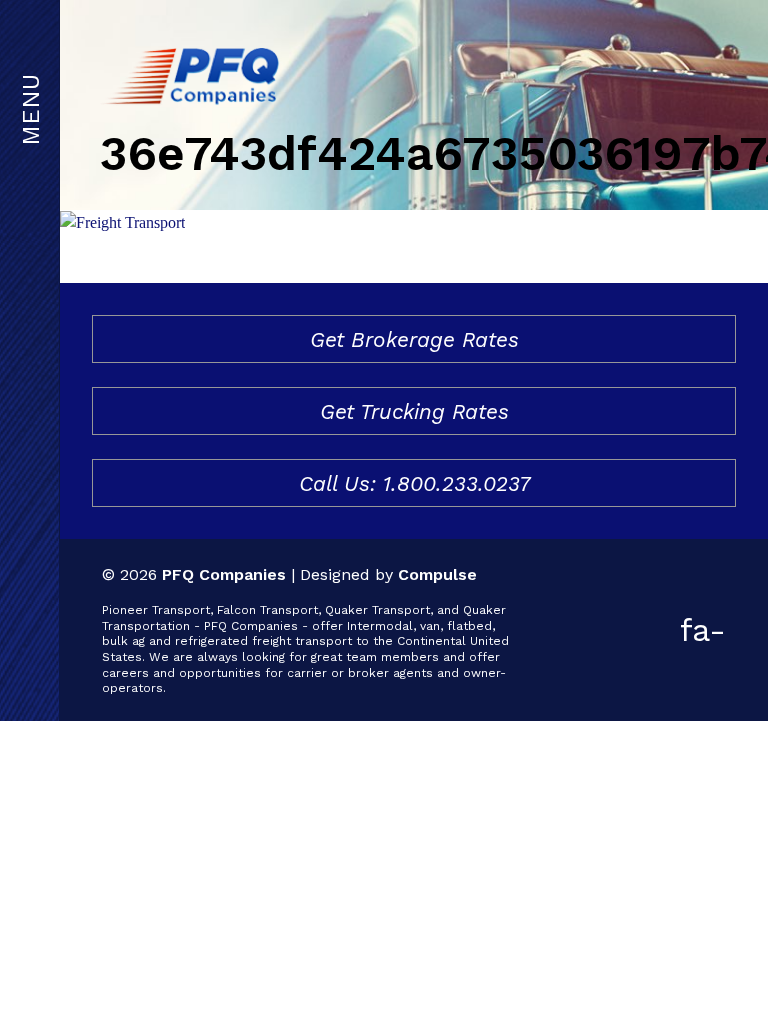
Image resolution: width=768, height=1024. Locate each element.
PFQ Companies (224, 574)
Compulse (437, 574)
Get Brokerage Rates (414, 339)
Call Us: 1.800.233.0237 (414, 483)
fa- (703, 630)
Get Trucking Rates (414, 411)
